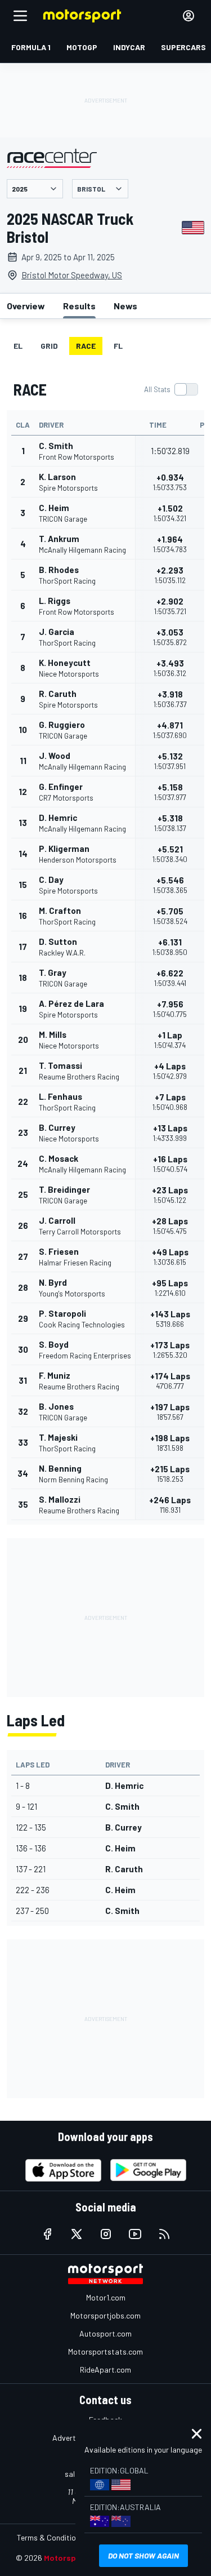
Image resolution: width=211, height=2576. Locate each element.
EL (18, 346)
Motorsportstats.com (105, 2351)
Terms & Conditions (50, 2537)
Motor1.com (106, 2297)
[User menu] (188, 16)
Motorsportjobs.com (105, 2315)
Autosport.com (105, 2333)
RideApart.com (105, 2370)
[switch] (171, 389)
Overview (26, 306)
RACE (86, 346)
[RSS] (164, 2234)
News (125, 306)
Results (79, 306)
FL (118, 346)
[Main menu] (20, 16)
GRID (49, 346)
